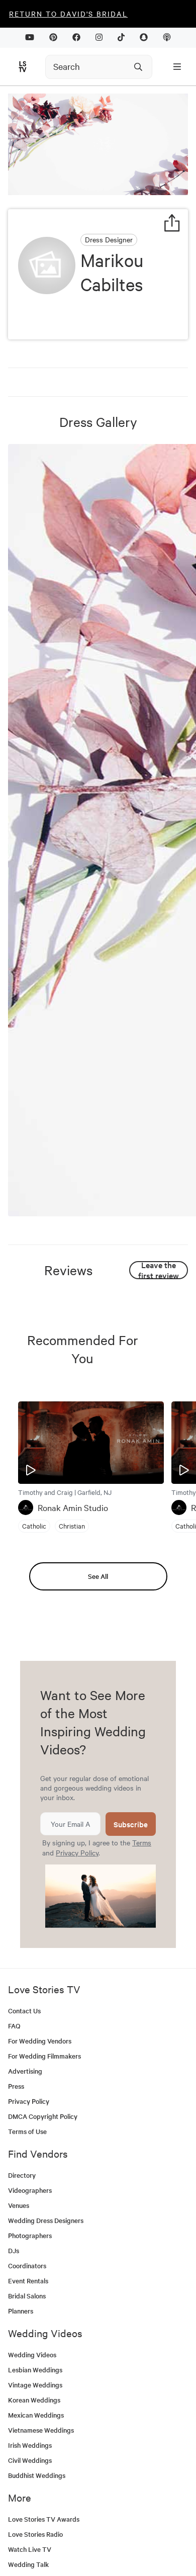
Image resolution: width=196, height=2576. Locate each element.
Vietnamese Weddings (41, 2430)
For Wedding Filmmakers (44, 2056)
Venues (19, 2205)
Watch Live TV (30, 2549)
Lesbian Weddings (35, 2370)
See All (98, 1576)
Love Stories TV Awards (44, 2519)
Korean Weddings (34, 2400)
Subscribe (131, 1824)
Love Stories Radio (35, 2534)
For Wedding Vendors (40, 2041)
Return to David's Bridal (68, 14)
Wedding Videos (32, 2355)
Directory (22, 2175)
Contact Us (24, 2011)
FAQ (14, 2026)
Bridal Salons (27, 2296)
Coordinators (27, 2266)
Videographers (30, 2190)
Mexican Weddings (36, 2415)
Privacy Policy (77, 1852)
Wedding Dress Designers (46, 2220)
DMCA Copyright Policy (43, 2116)
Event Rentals (28, 2281)
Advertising (25, 2071)
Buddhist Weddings (37, 2475)
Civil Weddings (30, 2460)
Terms (142, 1842)
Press (16, 2086)
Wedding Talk (28, 2564)
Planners (21, 2311)
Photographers (30, 2235)
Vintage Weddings (35, 2385)
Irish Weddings (30, 2445)
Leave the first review (159, 1270)
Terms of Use (27, 2131)
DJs (14, 2250)
